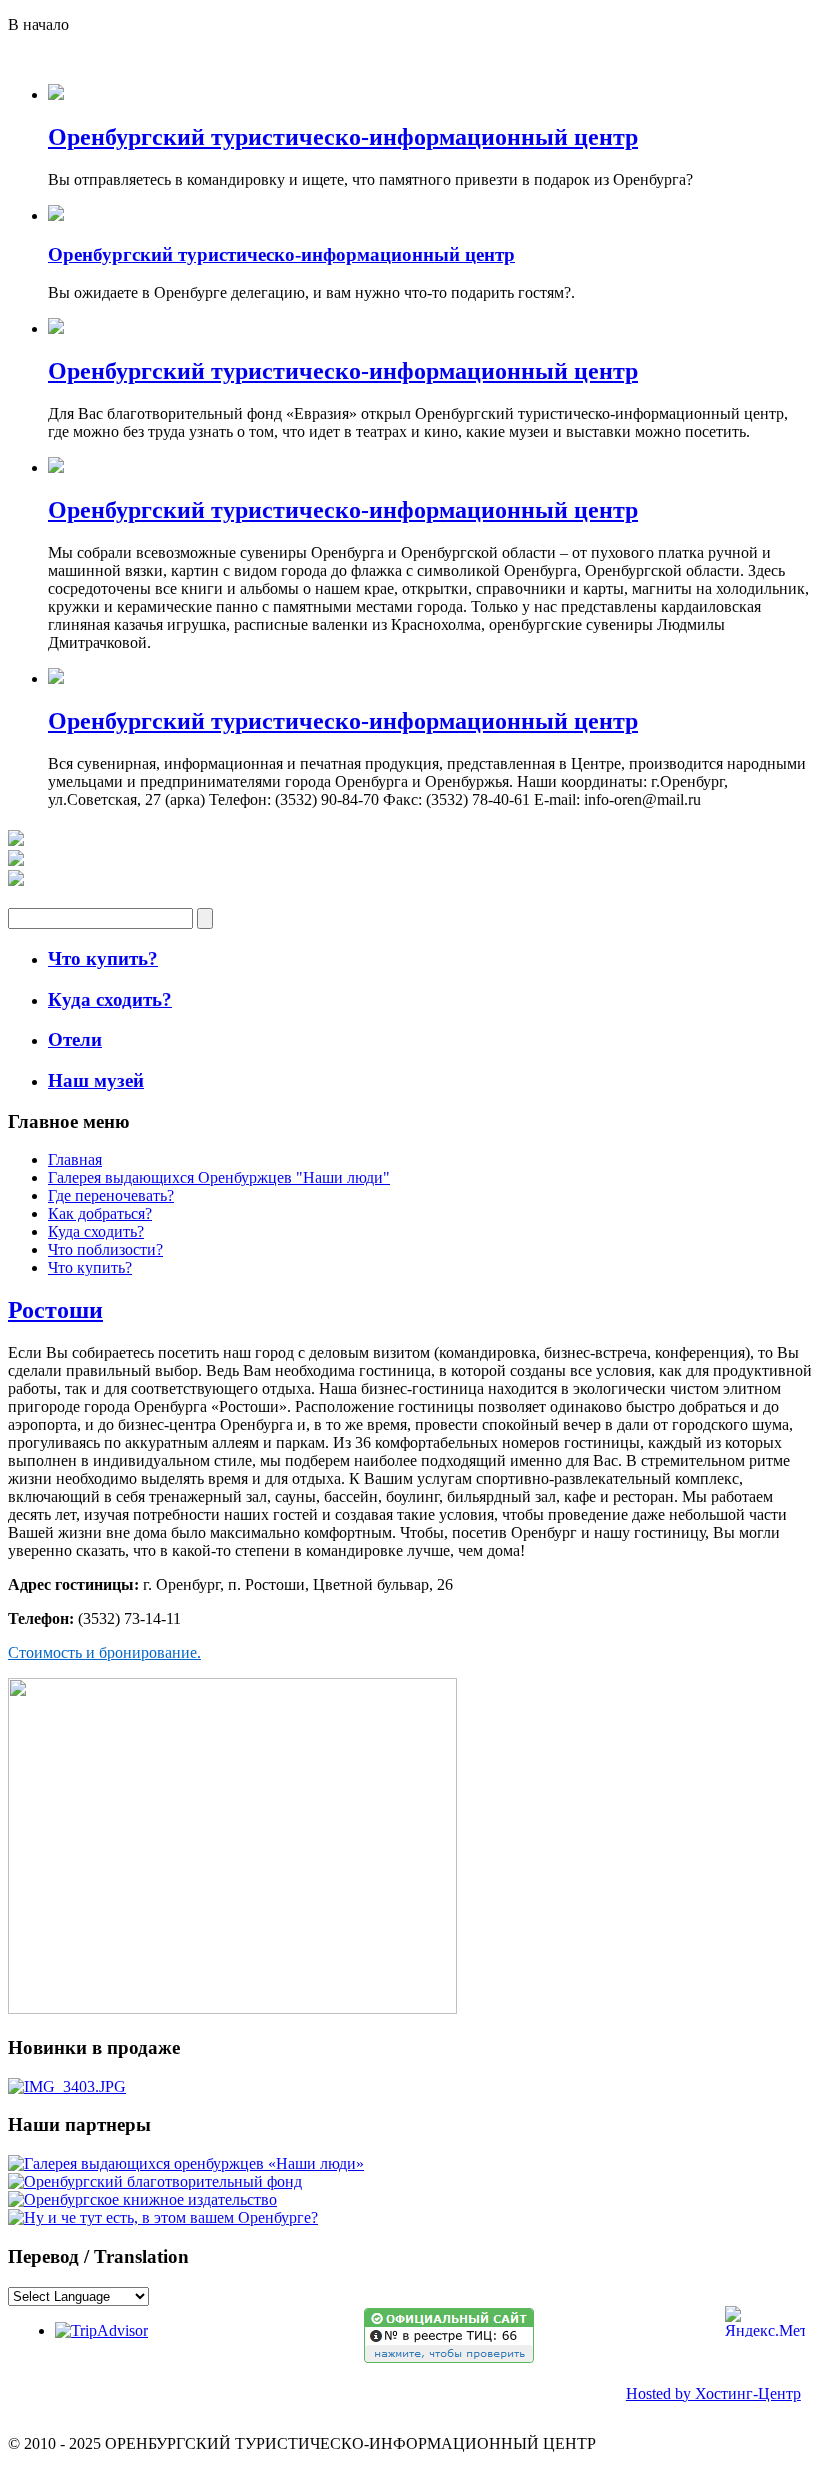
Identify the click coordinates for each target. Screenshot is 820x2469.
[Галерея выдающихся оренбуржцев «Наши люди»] (186, 2163)
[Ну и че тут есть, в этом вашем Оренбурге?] (163, 2217)
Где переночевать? (111, 1195)
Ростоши (55, 1310)
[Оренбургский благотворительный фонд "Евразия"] (155, 2181)
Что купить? (90, 1267)
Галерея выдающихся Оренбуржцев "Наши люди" (219, 1177)
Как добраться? (100, 1213)
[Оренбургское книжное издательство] (142, 2199)
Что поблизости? (105, 1249)
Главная (75, 1159)
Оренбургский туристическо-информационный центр (343, 137)
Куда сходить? (96, 1231)
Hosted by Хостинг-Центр (713, 2393)
